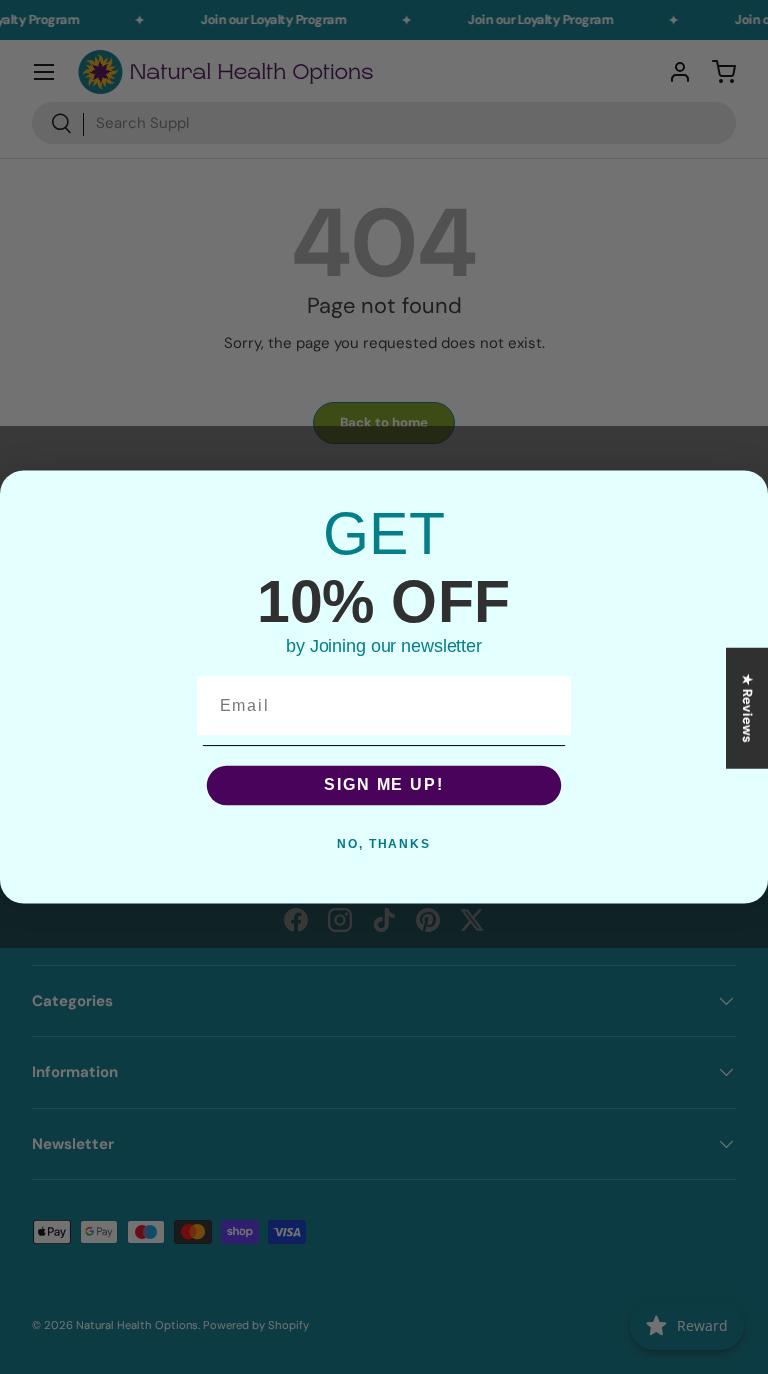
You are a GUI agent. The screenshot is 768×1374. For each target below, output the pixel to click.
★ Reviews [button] (747, 708)
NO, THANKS (384, 845)
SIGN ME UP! (383, 785)
